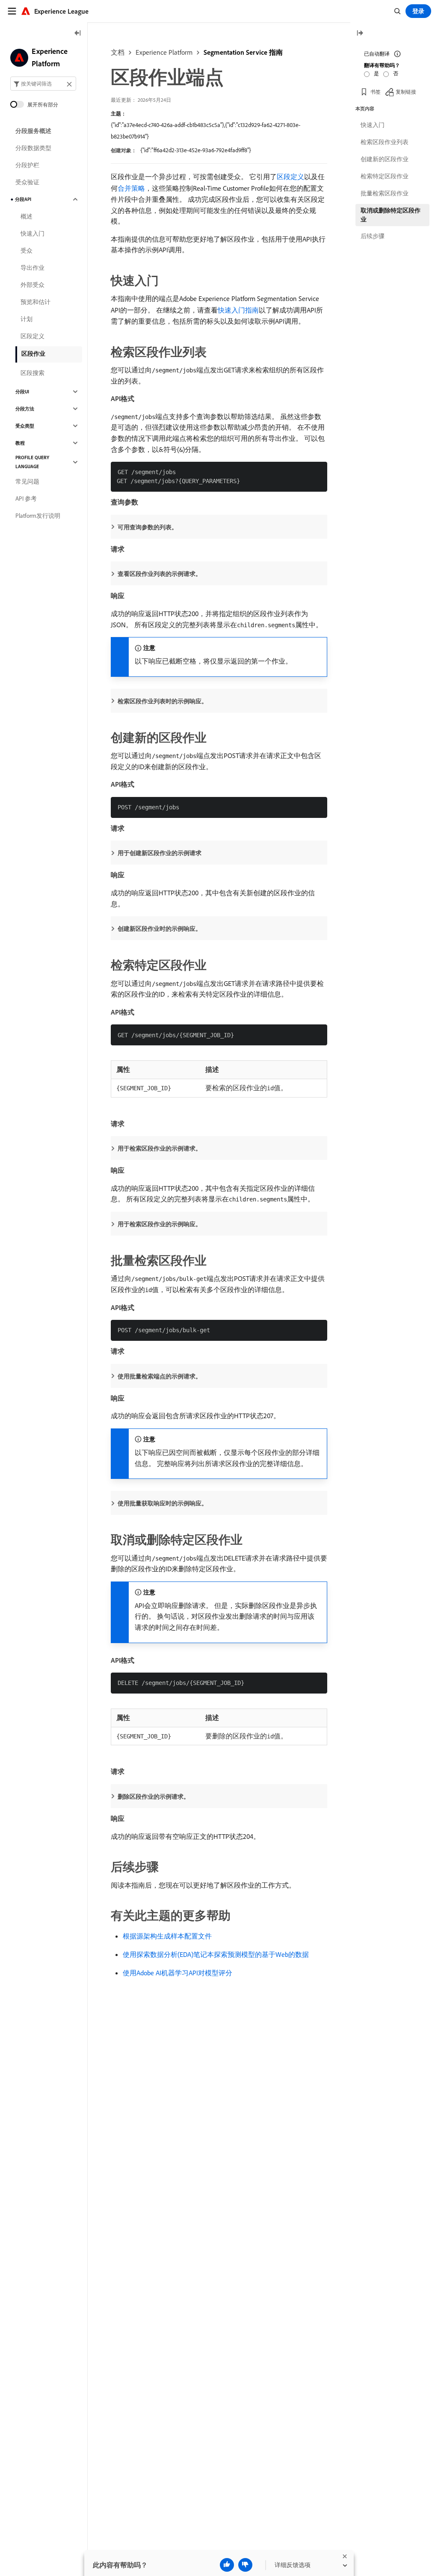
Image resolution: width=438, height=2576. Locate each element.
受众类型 (25, 426)
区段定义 (290, 177)
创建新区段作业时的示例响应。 (160, 929)
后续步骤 (373, 236)
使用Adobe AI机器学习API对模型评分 (178, 1973)
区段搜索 (33, 373)
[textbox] (43, 84)
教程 (20, 443)
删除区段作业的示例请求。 (154, 1797)
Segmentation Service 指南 (243, 52)
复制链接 (406, 92)
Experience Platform (164, 52)
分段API (23, 199)
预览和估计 (36, 302)
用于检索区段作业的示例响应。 (160, 1224)
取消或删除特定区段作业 (391, 215)
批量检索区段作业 (385, 193)
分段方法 (25, 409)
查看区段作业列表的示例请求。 (160, 574)
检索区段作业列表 (385, 142)
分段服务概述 (33, 131)
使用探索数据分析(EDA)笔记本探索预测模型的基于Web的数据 (216, 1954)
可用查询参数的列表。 (148, 527)
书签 (376, 92)
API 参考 (26, 499)
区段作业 (33, 354)
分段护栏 (27, 165)
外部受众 (33, 285)
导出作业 (33, 268)
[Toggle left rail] (78, 34)
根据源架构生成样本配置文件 (167, 1936)
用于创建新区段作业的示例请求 (160, 853)
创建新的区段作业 (385, 159)
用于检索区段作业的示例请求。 (160, 1148)
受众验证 (27, 182)
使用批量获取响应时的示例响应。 (163, 1503)
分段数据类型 (33, 148)
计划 (27, 319)
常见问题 (27, 481)
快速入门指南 (238, 310)
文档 (118, 52)
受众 (27, 251)
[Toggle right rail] (360, 34)
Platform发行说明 (38, 516)
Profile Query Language (32, 462)
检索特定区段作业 (385, 176)
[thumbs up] (227, 2565)
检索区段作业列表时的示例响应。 (163, 701)
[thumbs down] (245, 2565)
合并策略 (131, 188)
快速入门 (33, 233)
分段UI (22, 392)
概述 (27, 216)
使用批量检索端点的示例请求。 (160, 1376)
